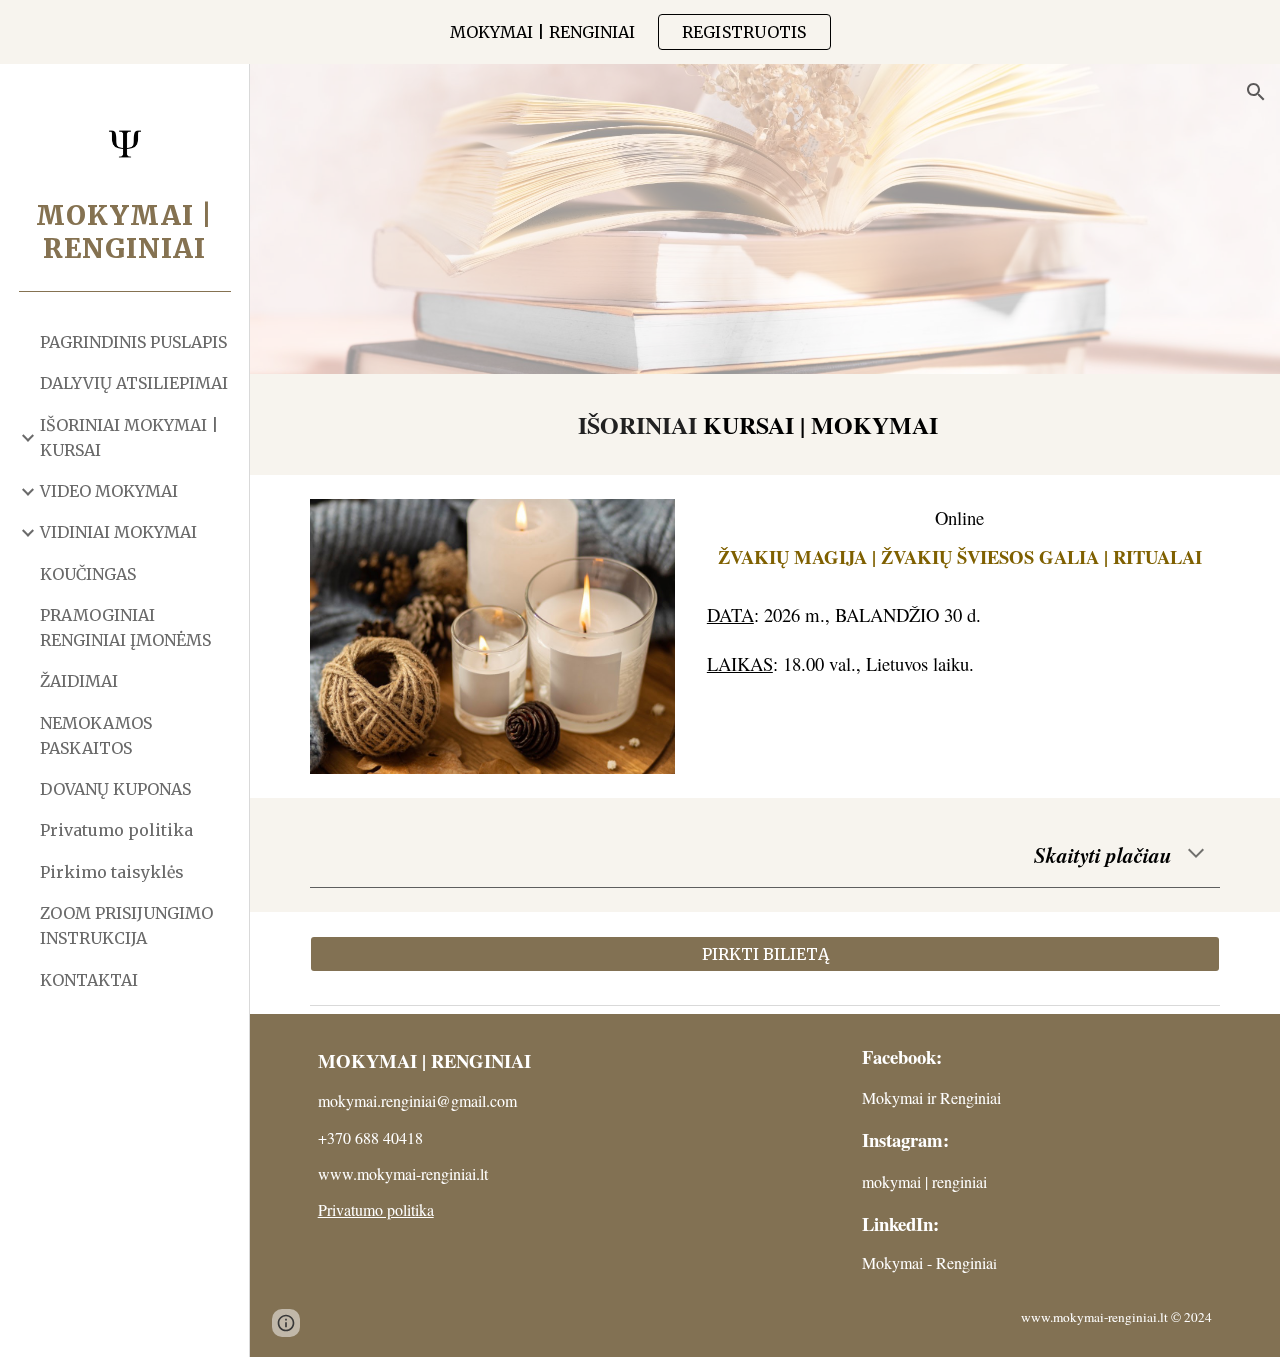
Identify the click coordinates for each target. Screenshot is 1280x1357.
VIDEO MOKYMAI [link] (109, 491)
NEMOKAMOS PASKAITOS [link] (96, 735)
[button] (1256, 92)
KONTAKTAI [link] (89, 980)
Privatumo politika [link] (116, 830)
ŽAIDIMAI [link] (79, 681)
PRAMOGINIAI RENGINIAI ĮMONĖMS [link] (125, 627)
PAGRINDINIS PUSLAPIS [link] (133, 342)
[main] (765, 424)
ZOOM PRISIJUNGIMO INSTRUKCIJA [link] (126, 925)
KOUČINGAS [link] (88, 574)
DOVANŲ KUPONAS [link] (115, 789)
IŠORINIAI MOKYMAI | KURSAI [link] (129, 437)
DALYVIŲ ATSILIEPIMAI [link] (134, 383)
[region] (640, 32)
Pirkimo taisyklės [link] (112, 872)
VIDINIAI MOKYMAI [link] (118, 532)
